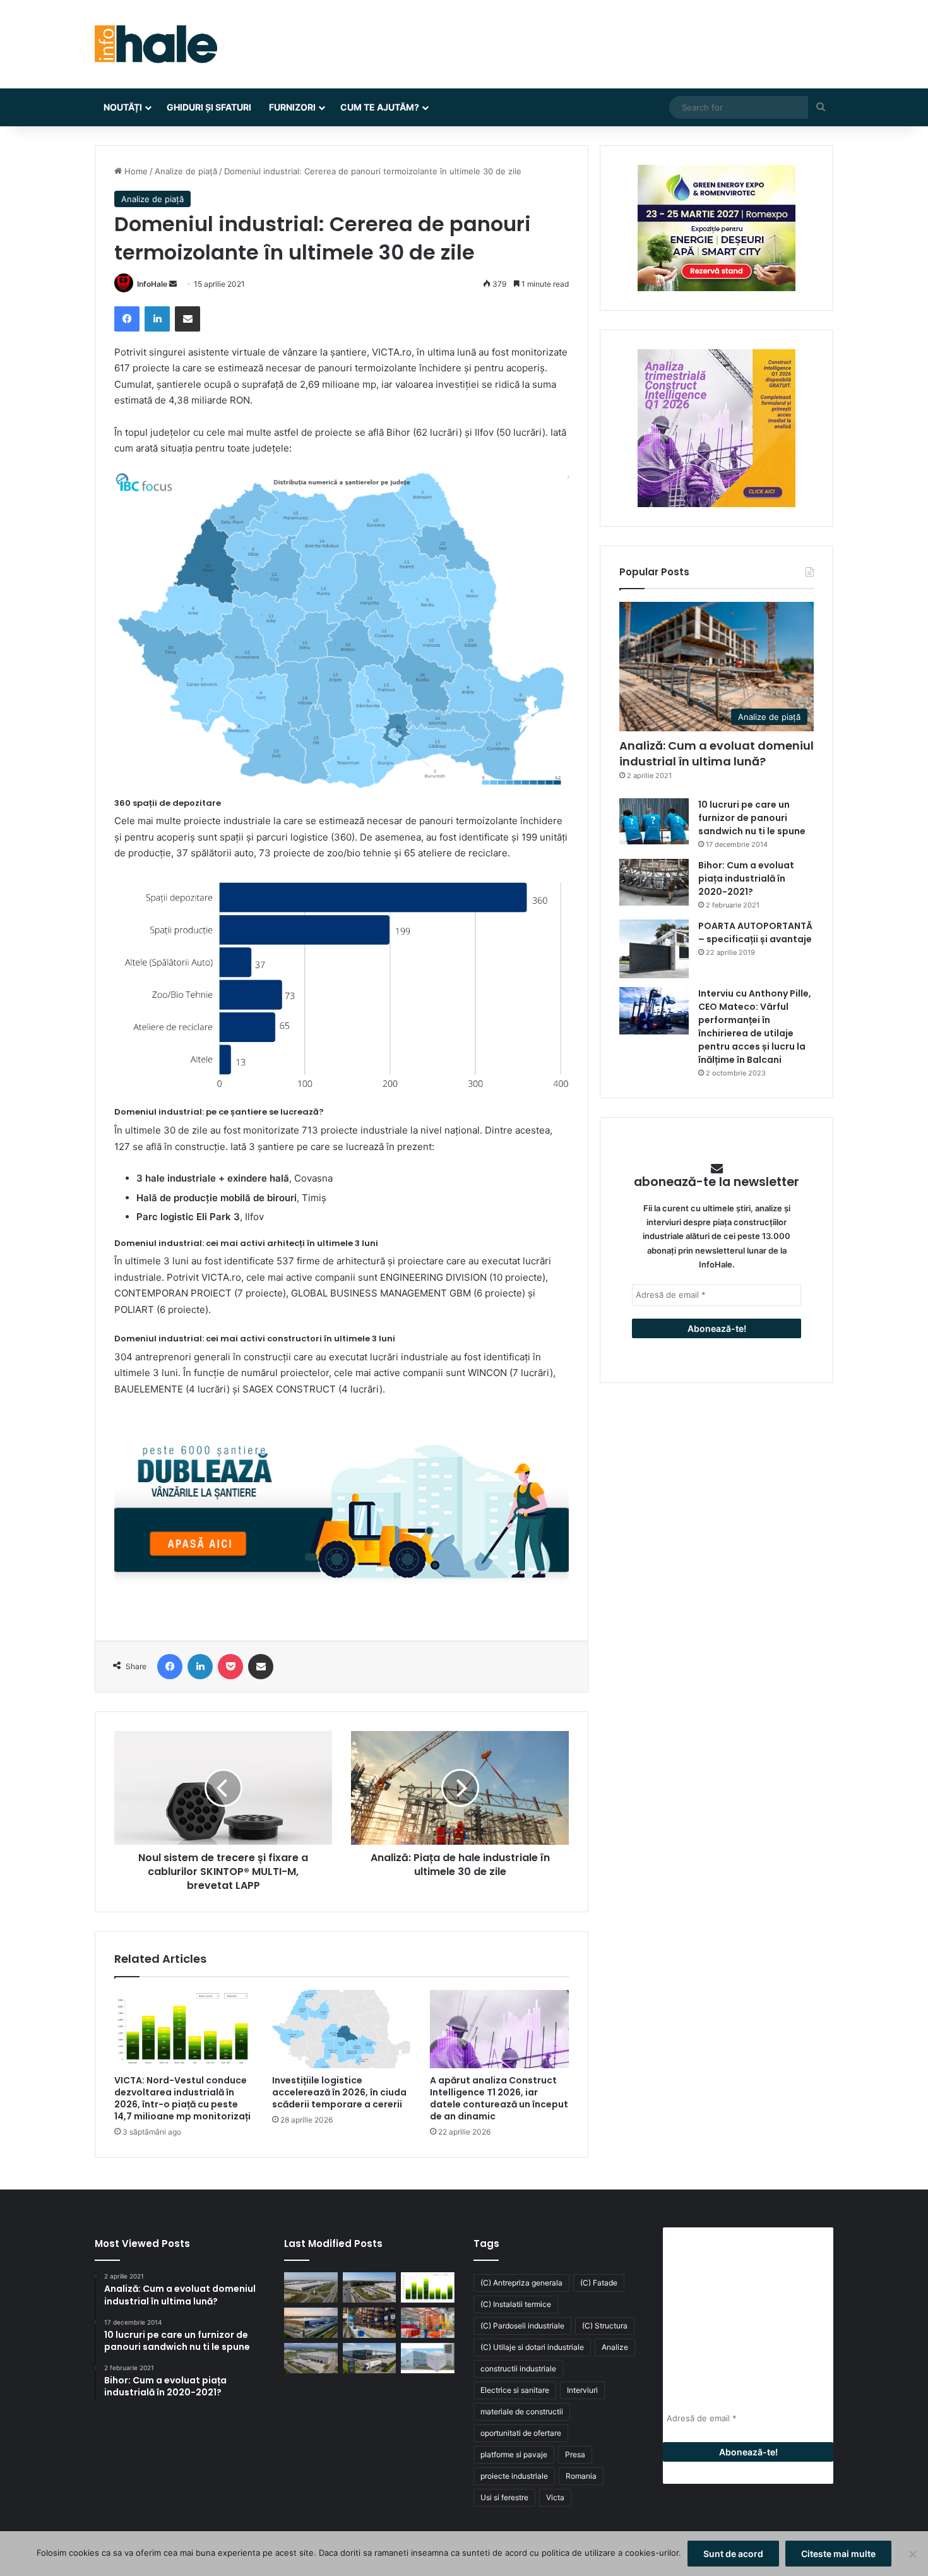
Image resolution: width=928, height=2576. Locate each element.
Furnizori (292, 107)
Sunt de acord (733, 2554)
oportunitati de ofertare (521, 2433)
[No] (912, 2554)
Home (135, 171)
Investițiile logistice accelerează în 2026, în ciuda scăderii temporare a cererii (339, 2092)
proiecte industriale (514, 2476)
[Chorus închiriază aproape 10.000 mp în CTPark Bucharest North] (370, 2287)
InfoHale (152, 284)
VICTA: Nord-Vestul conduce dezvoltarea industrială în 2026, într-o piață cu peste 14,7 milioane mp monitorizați (182, 2098)
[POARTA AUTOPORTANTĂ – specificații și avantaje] (654, 949)
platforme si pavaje (514, 2454)
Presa (575, 2454)
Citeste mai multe (838, 2554)
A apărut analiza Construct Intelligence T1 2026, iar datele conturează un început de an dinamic (499, 2098)
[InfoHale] (156, 44)
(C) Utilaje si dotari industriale (532, 2347)
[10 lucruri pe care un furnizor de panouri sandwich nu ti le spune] (654, 821)
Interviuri (582, 2390)
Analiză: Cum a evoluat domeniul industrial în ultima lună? (717, 753)
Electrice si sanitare (515, 2390)
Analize (615, 2347)
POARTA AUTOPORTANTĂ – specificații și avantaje (755, 932)
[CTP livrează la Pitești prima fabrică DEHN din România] (311, 2358)
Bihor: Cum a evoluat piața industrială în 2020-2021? (746, 878)
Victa (555, 2497)
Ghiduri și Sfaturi (209, 107)
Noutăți (123, 107)
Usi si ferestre (504, 2497)
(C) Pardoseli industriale (522, 2326)
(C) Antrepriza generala (521, 2283)
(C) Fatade (599, 2283)
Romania (581, 2476)
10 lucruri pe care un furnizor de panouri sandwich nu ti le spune (752, 818)
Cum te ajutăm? (380, 107)
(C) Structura (605, 2326)
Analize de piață (186, 171)
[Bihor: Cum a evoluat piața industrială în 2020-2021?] (654, 882)
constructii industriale (518, 2369)
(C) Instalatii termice (516, 2304)
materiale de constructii (522, 2411)
